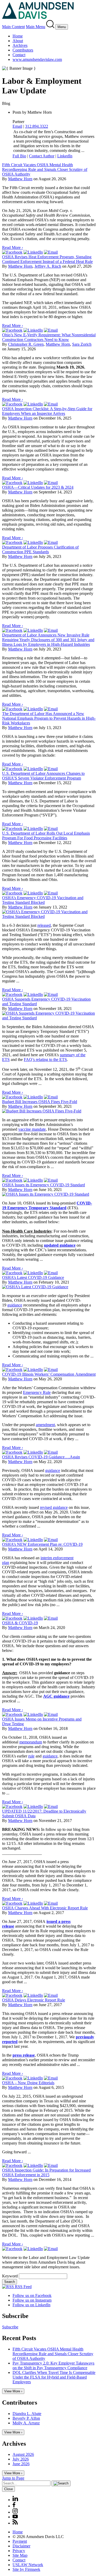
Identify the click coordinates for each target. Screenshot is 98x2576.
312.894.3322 (37, 126)
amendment (45, 1425)
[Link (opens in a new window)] (12, 252)
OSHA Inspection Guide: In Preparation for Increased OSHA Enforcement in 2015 (46, 2172)
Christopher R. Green (26, 344)
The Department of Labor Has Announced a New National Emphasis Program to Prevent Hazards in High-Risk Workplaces (49, 718)
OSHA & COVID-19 (20, 1623)
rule (31, 1756)
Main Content (13, 27)
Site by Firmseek (26, 2569)
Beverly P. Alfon (26, 2418)
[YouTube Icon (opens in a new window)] (15, 2517)
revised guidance (54, 1507)
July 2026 (21, 2459)
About (18, 41)
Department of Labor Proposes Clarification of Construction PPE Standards (40, 549)
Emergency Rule (37, 1392)
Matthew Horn (20, 179)
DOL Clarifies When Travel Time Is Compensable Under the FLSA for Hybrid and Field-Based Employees (54, 2377)
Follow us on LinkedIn (31, 2305)
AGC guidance (56, 1696)
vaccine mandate (32, 1129)
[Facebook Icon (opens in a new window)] (14, 2506)
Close (8, 2489)
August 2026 (23, 2454)
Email (17, 126)
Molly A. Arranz (26, 2423)
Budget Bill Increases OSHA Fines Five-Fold (40, 1102)
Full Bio (19, 156)
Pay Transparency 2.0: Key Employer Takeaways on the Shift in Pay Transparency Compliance (53, 2365)
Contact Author (42, 156)
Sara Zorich (82, 344)
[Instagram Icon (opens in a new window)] (15, 2512)
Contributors (23, 50)
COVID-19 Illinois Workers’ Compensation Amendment (49, 1374)
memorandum (31, 1742)
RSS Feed (23, 2287)
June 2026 (21, 2464)
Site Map (20, 2555)
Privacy (19, 2551)
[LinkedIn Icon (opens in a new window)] (15, 2500)
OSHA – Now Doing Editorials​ (28, 2083)
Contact (19, 55)
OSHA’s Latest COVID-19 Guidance (33, 1277)
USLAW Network (28, 2565)
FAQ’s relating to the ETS (45, 1060)
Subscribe (10, 2327)
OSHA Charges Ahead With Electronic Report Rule (45, 1908)
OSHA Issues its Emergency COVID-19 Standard (44, 1185)
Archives (20, 45)
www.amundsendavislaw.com (37, 59)
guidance (15, 1305)
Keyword (10, 2276)
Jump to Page (13, 2478)
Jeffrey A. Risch (48, 266)
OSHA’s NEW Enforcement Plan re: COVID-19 (42, 1544)
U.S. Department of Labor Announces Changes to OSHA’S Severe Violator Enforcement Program (43, 776)
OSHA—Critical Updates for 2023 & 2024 (38, 487)
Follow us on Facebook (32, 2295)
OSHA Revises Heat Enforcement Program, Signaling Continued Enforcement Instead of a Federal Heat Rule (47, 259)
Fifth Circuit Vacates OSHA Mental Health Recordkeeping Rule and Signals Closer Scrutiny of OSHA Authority (45, 169)
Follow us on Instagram (32, 2300)
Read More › (13, 247)
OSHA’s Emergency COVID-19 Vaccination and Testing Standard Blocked (43, 900)
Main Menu (36, 27)
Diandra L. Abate (27, 2414)
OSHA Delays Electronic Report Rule (34, 2000)
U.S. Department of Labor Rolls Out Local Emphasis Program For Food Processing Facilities (46, 836)
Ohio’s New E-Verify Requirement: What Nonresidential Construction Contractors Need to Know (49, 337)
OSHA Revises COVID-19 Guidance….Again (41, 1457)
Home (18, 36)
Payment (20, 2541)
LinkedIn (65, 156)
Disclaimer (21, 2546)
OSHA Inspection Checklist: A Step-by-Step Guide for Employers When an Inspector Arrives (47, 411)
